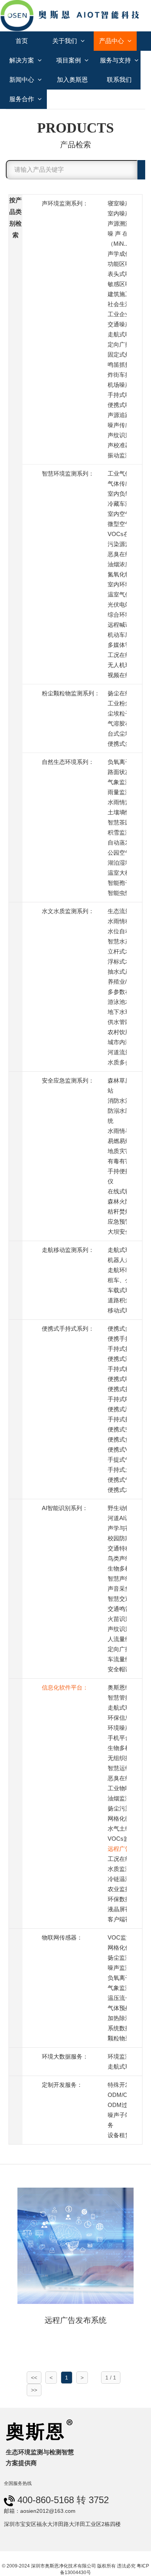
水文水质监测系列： (68, 911)
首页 (22, 41)
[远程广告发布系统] (75, 2245)
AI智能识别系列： (65, 1508)
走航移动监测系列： (68, 1250)
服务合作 (22, 99)
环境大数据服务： (65, 2056)
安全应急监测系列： (68, 1080)
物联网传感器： (62, 1937)
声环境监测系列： (65, 203)
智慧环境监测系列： (68, 473)
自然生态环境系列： (68, 762)
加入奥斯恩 (72, 80)
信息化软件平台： (65, 1687)
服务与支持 (116, 60)
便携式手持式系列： (68, 1329)
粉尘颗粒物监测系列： (71, 693)
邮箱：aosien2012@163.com (40, 2511)
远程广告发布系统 (75, 2320)
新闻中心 (22, 80)
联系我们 (119, 80)
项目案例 (69, 60)
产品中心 (112, 41)
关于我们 (65, 41)
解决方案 (22, 60)
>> (34, 2390)
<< (34, 2378)
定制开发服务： (62, 2085)
